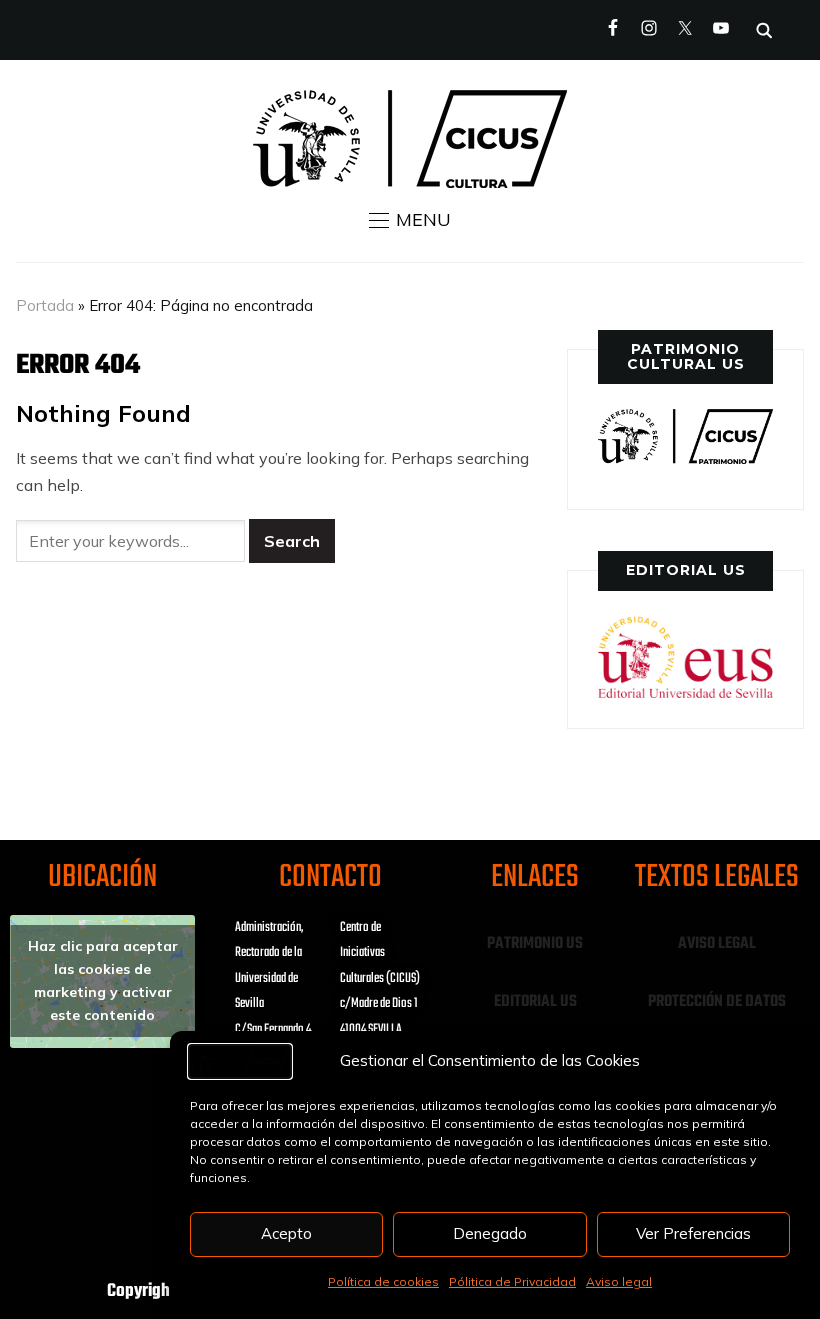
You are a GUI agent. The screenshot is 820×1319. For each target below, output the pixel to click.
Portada (45, 305)
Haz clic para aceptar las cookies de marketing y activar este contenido (103, 980)
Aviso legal (619, 1281)
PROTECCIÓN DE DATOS (717, 1002)
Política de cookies (383, 1281)
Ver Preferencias (693, 1233)
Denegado (490, 1233)
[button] (410, 220)
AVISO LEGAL (717, 944)
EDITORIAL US (535, 1002)
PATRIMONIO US (535, 944)
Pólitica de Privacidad (512, 1281)
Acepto (286, 1233)
